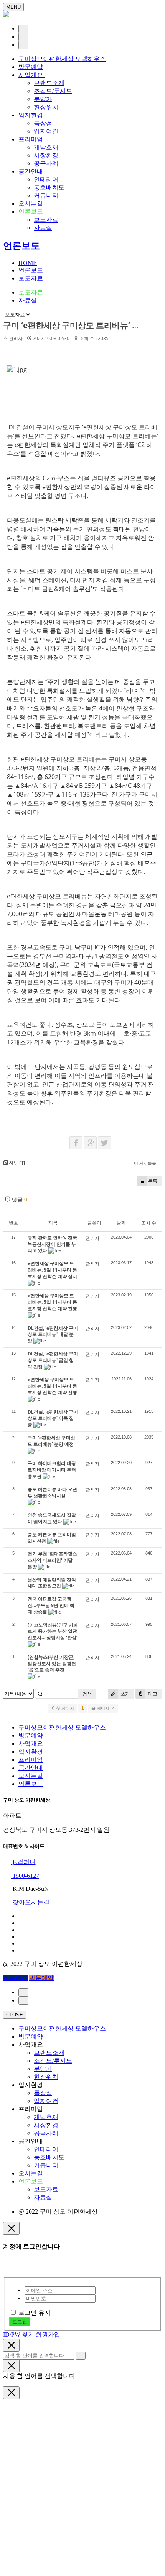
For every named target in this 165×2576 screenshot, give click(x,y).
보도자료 (46, 220)
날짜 (121, 1223)
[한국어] (23, 29)
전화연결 (15, 1978)
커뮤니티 (46, 196)
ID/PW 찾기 (19, 2335)
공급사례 (46, 163)
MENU (13, 7)
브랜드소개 (49, 83)
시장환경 (46, 155)
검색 (87, 1694)
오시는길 (31, 204)
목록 (153, 1181)
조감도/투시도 (53, 91)
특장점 (43, 123)
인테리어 (46, 179)
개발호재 (46, 147)
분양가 (43, 99)
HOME (28, 263)
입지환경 (31, 115)
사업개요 (31, 75)
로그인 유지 (35, 2313)
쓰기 (125, 1694)
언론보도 (31, 212)
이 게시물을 (145, 1163)
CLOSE (15, 2015)
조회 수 (149, 1223)
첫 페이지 (64, 1708)
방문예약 (31, 67)
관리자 (16, 338)
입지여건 (46, 131)
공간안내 (31, 171)
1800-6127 (25, 1876)
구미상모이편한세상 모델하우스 (62, 59)
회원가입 (48, 2335)
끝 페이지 (101, 1708)
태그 (152, 1694)
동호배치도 (49, 187)
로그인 (20, 2322)
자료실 (43, 228)
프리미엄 (31, 139)
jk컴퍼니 (23, 1862)
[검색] (23, 37)
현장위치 (46, 107)
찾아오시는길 (31, 1902)
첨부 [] (16, 1163)
